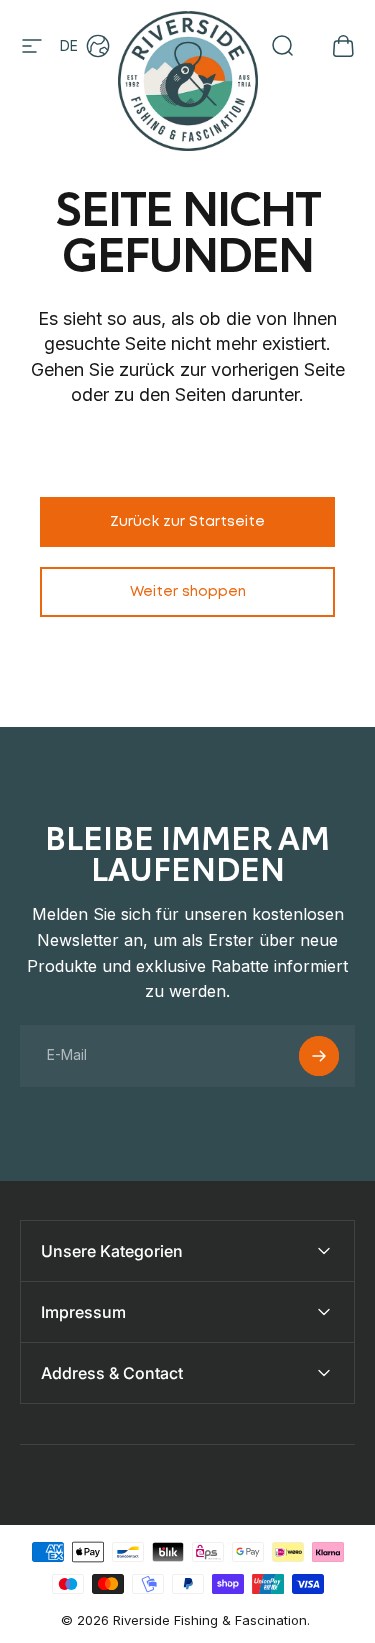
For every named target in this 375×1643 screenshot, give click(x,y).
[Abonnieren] (319, 1056)
